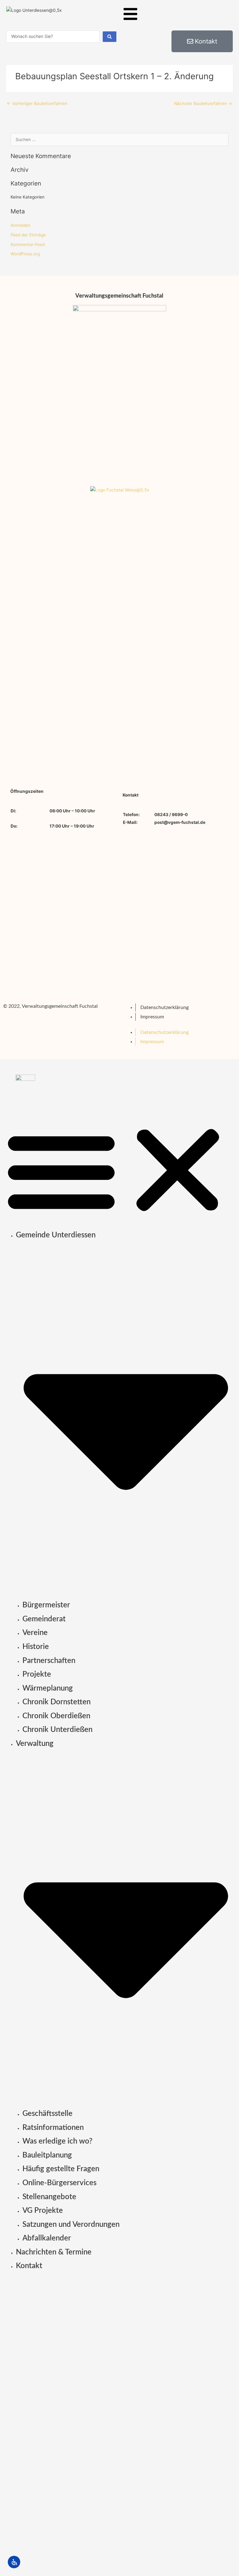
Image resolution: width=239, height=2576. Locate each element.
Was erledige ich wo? (57, 2141)
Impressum (152, 1017)
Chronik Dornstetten (56, 1702)
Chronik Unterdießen (57, 1730)
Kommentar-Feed (28, 244)
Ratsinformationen (53, 2128)
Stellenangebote (49, 2197)
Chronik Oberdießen (56, 1716)
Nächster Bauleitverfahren (203, 103)
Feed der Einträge (28, 235)
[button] (119, 1170)
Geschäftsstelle (47, 2114)
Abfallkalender (47, 2238)
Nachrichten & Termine (54, 2252)
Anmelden (21, 225)
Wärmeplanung (48, 1688)
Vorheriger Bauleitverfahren (37, 103)
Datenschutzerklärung (164, 1007)
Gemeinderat (44, 1619)
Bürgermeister (46, 1605)
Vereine (35, 1633)
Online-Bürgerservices (59, 2183)
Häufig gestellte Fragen (61, 2169)
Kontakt (29, 2266)
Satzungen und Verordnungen (71, 2225)
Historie (36, 1647)
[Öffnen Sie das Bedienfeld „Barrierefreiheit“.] (14, 2562)
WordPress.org (25, 254)
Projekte (37, 1674)
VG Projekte (43, 2211)
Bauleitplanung (47, 2155)
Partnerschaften (49, 1661)
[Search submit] (110, 37)
